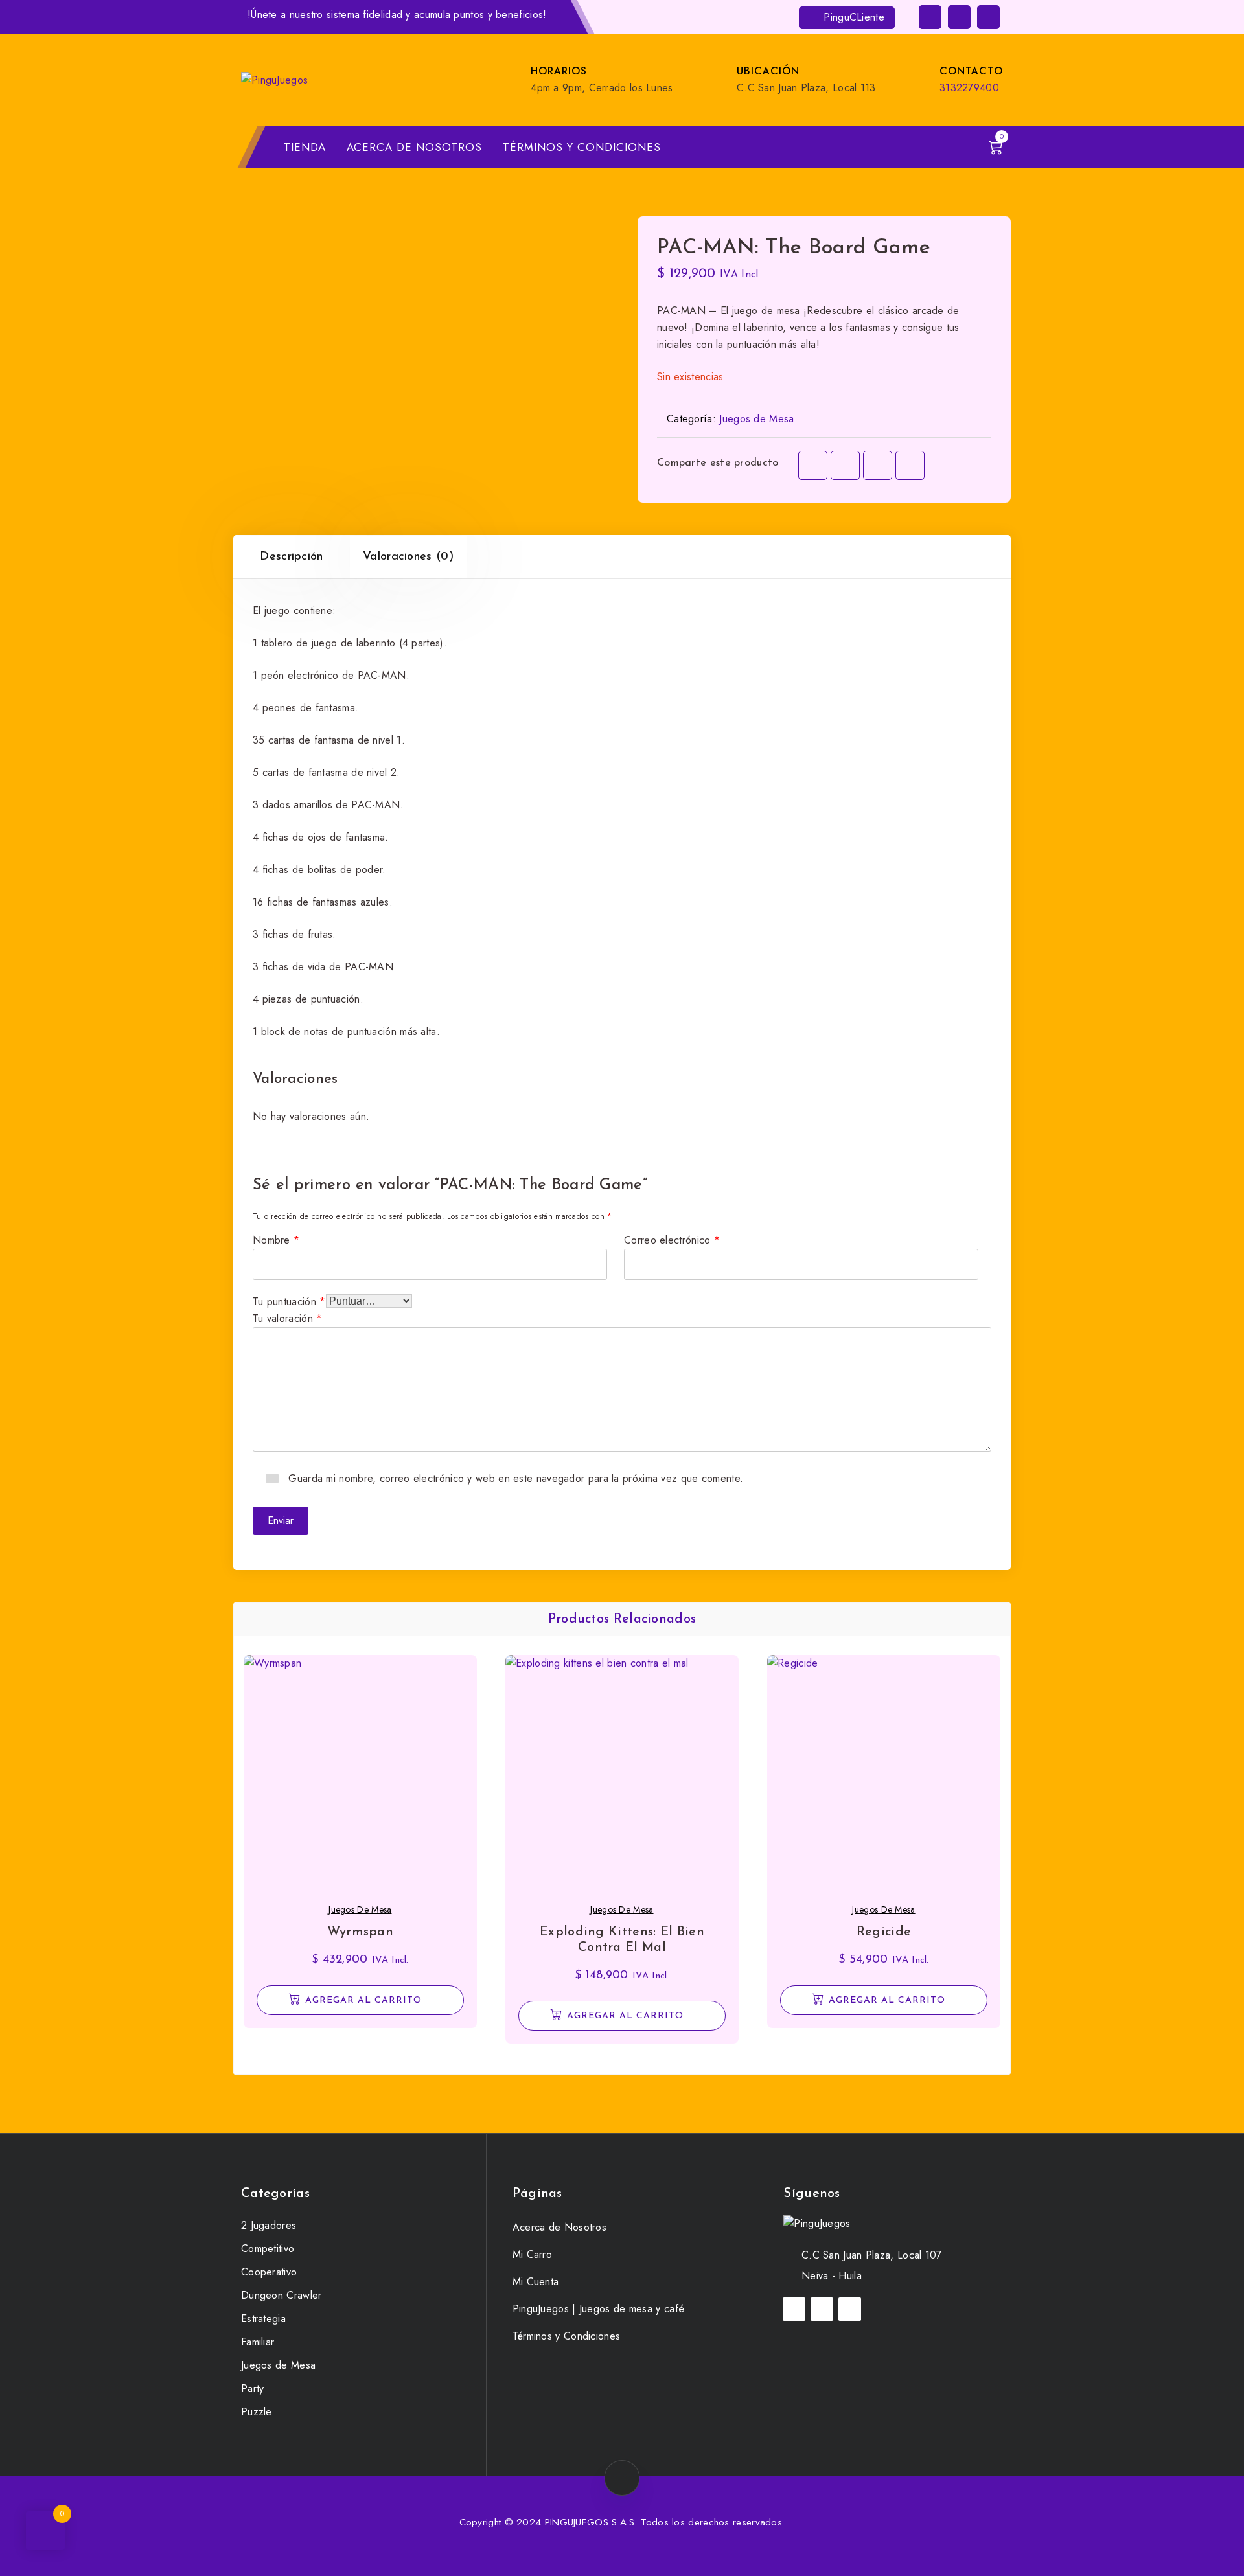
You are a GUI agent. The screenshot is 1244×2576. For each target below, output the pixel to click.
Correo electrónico (672, 1239)
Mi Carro (532, 2254)
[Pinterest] (878, 465)
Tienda (305, 147)
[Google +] (910, 465)
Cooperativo (269, 2272)
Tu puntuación (289, 1300)
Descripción (291, 557)
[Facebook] (813, 465)
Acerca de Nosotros (414, 147)
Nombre (276, 1239)
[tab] (292, 557)
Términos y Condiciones (582, 147)
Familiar (258, 2342)
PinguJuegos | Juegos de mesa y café (599, 2309)
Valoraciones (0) (408, 557)
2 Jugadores (269, 2225)
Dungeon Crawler (282, 2295)
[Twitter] (845, 465)
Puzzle (257, 2412)
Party (253, 2388)
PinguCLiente (852, 17)
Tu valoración (288, 1317)
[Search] (955, 147)
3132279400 (969, 88)
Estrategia (263, 2319)
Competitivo (268, 2249)
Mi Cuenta (536, 2282)
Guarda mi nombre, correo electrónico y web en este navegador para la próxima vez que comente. (516, 1477)
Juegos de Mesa (756, 419)
